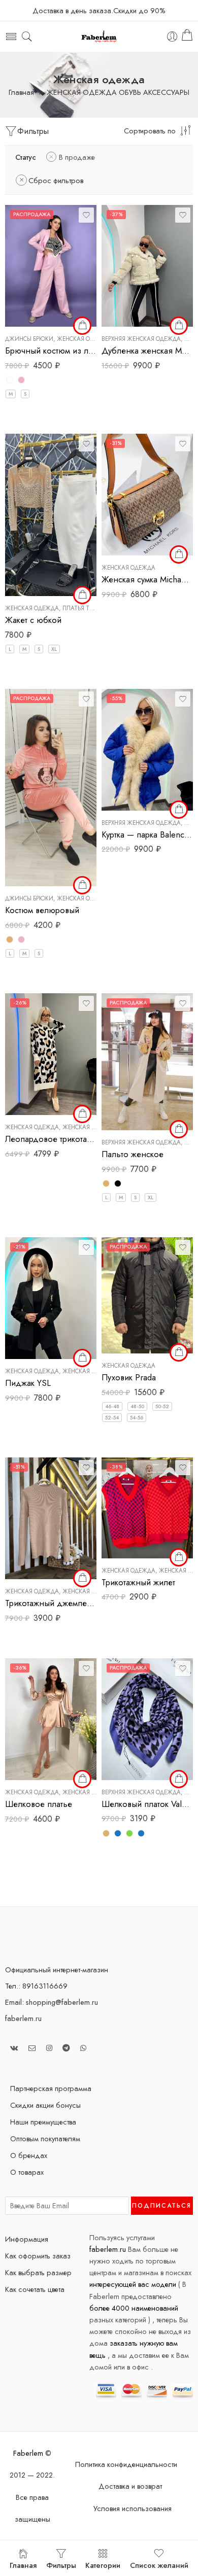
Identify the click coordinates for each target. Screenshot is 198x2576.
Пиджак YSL (28, 1383)
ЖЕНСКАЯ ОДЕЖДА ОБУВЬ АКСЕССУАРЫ (118, 93)
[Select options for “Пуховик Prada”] (179, 1352)
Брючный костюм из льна (51, 351)
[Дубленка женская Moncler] (147, 266)
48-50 (137, 1406)
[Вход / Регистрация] (172, 37)
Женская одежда (84, 339)
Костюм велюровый (42, 910)
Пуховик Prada (129, 1377)
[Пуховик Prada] (147, 1295)
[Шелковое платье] (51, 1719)
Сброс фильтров (56, 180)
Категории (103, 2565)
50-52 (162, 1406)
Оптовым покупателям (45, 2138)
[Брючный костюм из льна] (51, 266)
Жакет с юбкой (33, 620)
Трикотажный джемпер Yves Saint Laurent (51, 1603)
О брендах (29, 2155)
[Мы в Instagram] (49, 2048)
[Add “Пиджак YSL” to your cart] (82, 1358)
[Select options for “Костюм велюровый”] (82, 885)
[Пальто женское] (147, 1062)
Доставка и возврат (130, 2486)
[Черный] (118, 1183)
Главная (21, 93)
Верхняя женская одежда (141, 339)
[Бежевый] (10, 939)
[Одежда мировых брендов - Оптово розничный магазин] (99, 37)
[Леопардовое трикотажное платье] (51, 1054)
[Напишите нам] (32, 2048)
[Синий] (141, 1833)
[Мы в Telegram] (66, 2048)
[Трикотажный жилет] (147, 1508)
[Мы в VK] (14, 2048)
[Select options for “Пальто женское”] (179, 1129)
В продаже (77, 157)
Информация (27, 2239)
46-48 (112, 1406)
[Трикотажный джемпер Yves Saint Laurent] (51, 1518)
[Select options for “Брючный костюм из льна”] (82, 326)
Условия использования (133, 2508)
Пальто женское (133, 1154)
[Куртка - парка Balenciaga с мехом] (147, 750)
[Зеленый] (129, 1833)
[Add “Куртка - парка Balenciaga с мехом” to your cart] (179, 810)
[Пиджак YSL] (51, 1298)
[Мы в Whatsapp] (83, 2048)
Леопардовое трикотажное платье (51, 1139)
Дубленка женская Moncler (147, 351)
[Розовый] (21, 380)
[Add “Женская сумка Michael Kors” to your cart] (179, 554)
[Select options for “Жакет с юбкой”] (82, 595)
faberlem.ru (23, 2018)
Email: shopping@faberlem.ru (52, 2002)
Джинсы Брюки (29, 339)
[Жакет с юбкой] (51, 515)
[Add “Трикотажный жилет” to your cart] (179, 1557)
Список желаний (159, 2565)
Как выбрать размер (38, 2272)
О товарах (27, 2172)
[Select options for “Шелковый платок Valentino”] (179, 1779)
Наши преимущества (43, 2122)
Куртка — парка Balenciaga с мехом (147, 834)
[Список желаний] (86, 215)
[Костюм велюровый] (51, 788)
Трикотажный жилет (138, 1582)
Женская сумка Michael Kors (147, 579)
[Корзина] (187, 37)
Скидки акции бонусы (45, 2105)
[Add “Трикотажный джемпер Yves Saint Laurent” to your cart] (82, 1578)
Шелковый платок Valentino (147, 1804)
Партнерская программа (51, 2088)
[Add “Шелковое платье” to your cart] (82, 1779)
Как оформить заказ (38, 2256)
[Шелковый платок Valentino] (147, 1719)
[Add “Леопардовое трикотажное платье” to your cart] (82, 1114)
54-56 (137, 1418)
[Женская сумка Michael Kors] (147, 495)
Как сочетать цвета (35, 2289)
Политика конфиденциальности (126, 2464)
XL (54, 649)
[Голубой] (118, 1833)
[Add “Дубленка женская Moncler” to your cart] (179, 326)
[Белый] (10, 380)
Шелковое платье (39, 1804)
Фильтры (33, 131)
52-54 (112, 1418)
